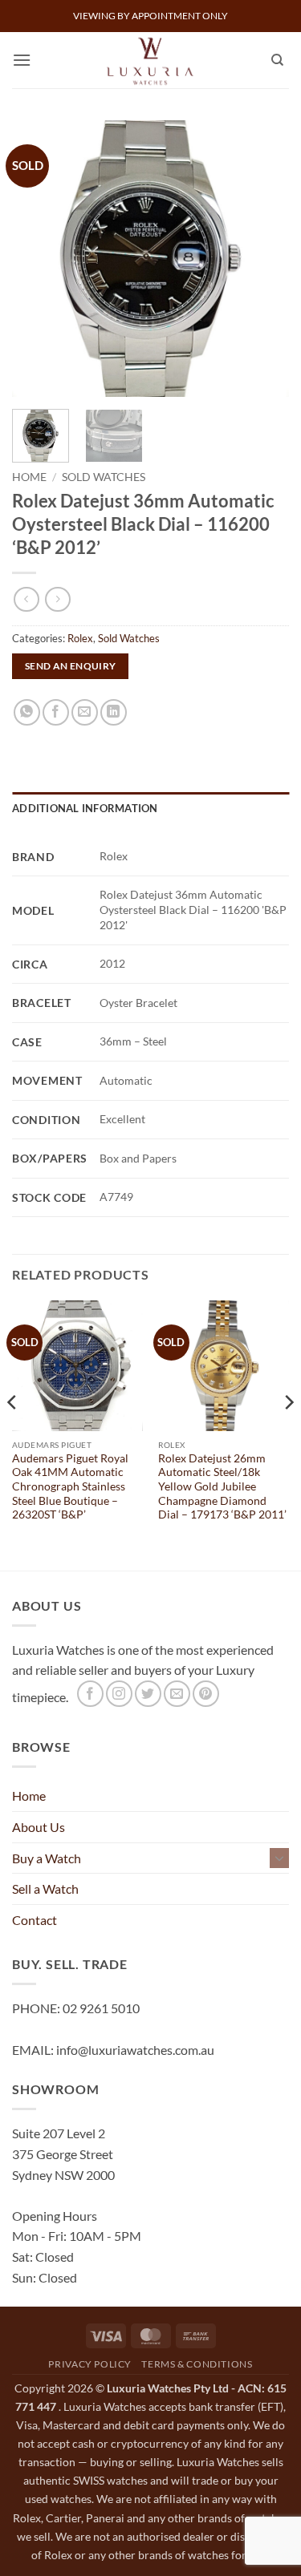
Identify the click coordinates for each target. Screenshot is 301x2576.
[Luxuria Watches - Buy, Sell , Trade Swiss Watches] (150, 60)
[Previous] (38, 259)
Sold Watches (104, 477)
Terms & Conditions (197, 2364)
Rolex (80, 638)
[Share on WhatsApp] (27, 712)
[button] (22, 60)
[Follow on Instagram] (119, 1694)
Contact (35, 1920)
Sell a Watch (45, 1889)
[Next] (263, 259)
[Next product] (26, 599)
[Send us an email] (177, 1694)
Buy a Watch (47, 1858)
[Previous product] (57, 599)
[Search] (277, 60)
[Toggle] (279, 1858)
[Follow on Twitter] (148, 1694)
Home (29, 477)
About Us (39, 1827)
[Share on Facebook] (56, 712)
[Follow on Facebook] (90, 1694)
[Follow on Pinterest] (206, 1694)
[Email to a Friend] (85, 712)
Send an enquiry (71, 666)
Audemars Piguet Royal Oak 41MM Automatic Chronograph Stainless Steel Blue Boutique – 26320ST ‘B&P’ (70, 1487)
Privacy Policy (90, 2364)
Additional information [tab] (85, 808)
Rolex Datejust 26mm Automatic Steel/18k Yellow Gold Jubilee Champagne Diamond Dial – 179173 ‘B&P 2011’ (222, 1487)
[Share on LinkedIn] (114, 712)
